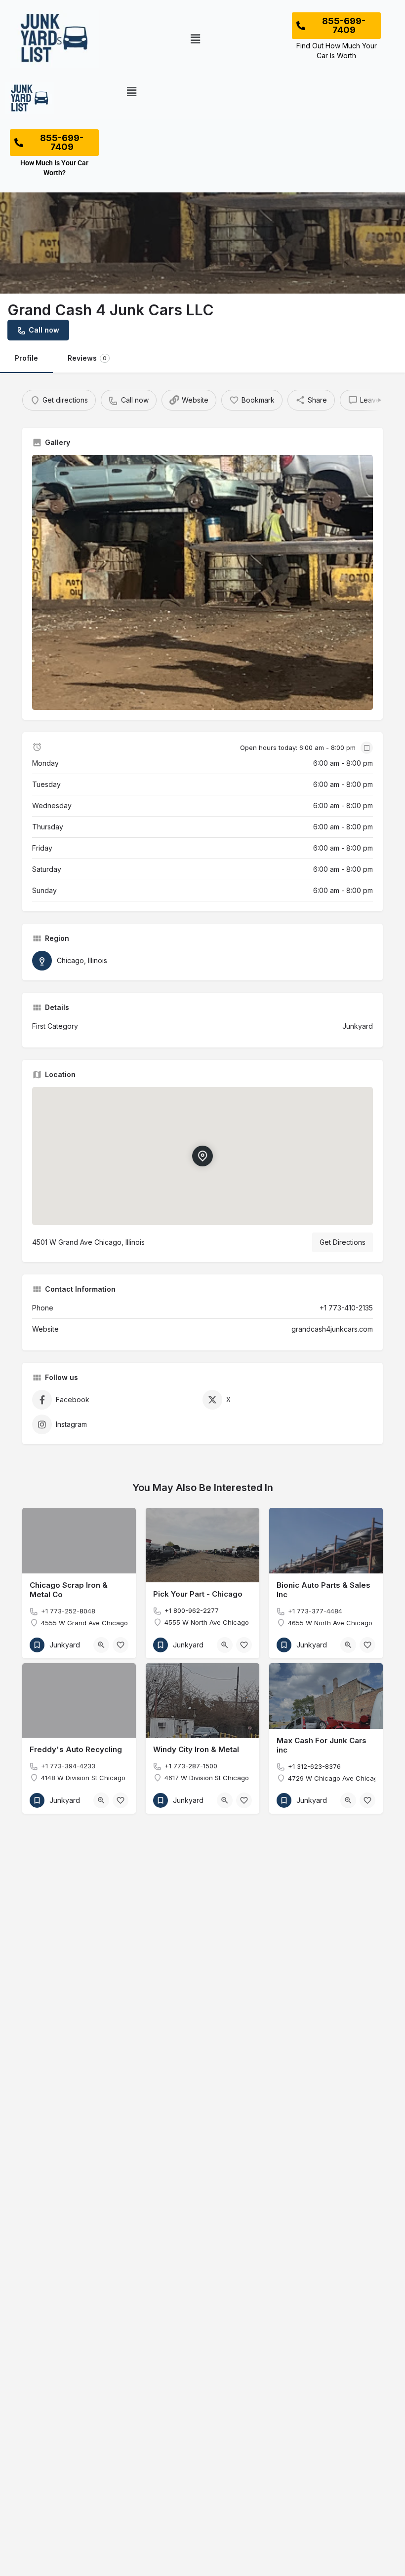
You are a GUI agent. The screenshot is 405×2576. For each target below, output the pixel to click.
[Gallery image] (202, 583)
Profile (26, 358)
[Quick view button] (101, 1645)
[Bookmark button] (121, 1645)
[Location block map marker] (202, 1156)
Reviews (87, 358)
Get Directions (343, 1242)
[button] (195, 39)
